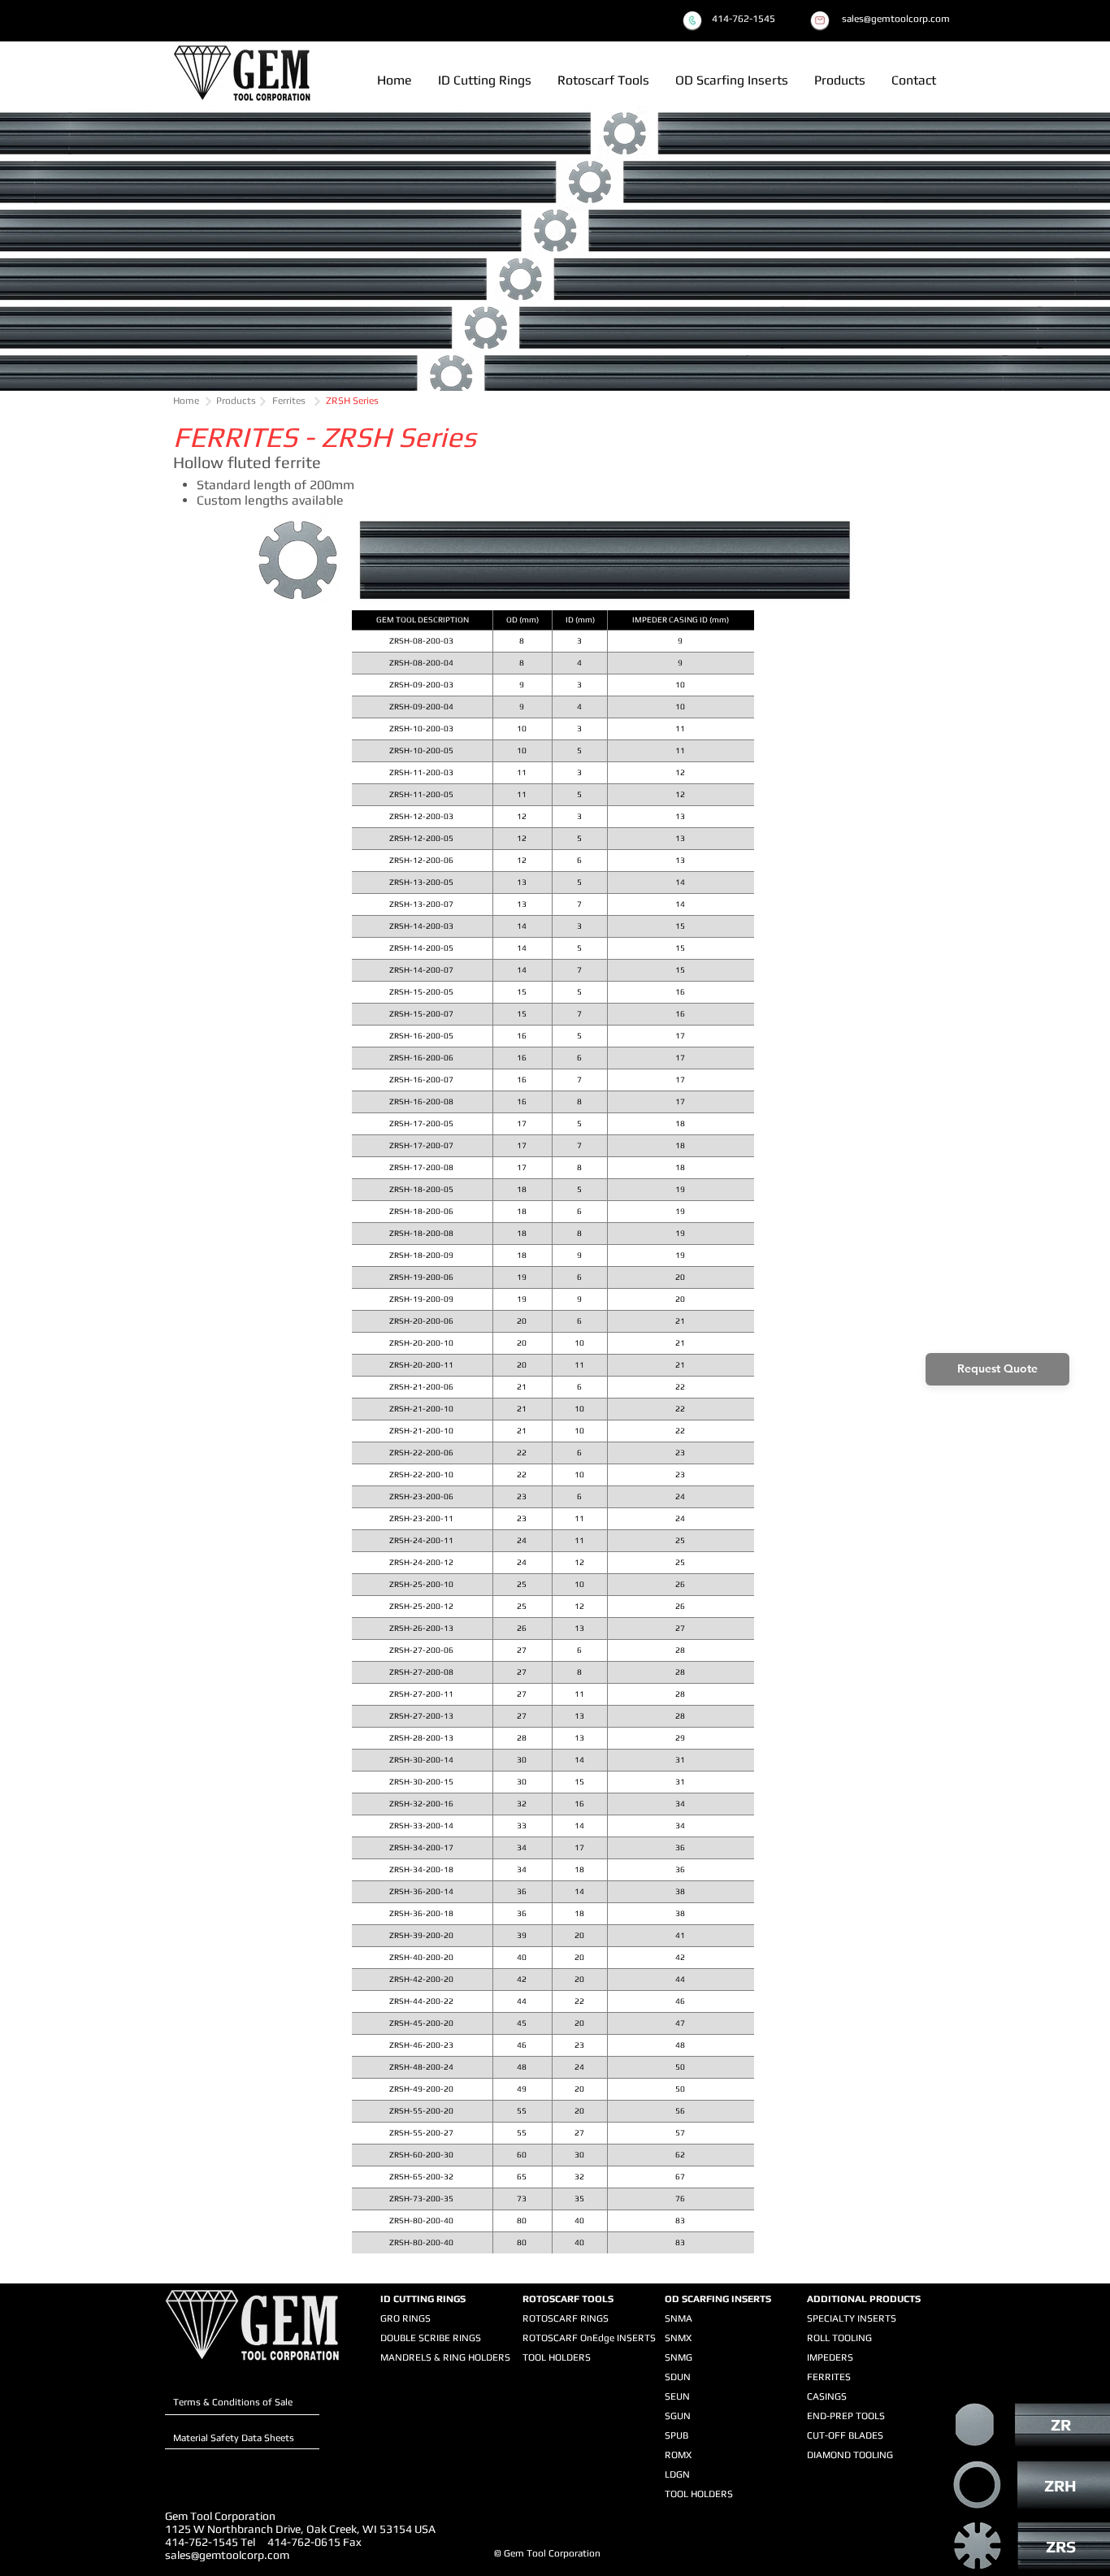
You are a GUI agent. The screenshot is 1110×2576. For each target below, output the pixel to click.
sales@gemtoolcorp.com (227, 2555)
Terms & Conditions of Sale (233, 2402)
